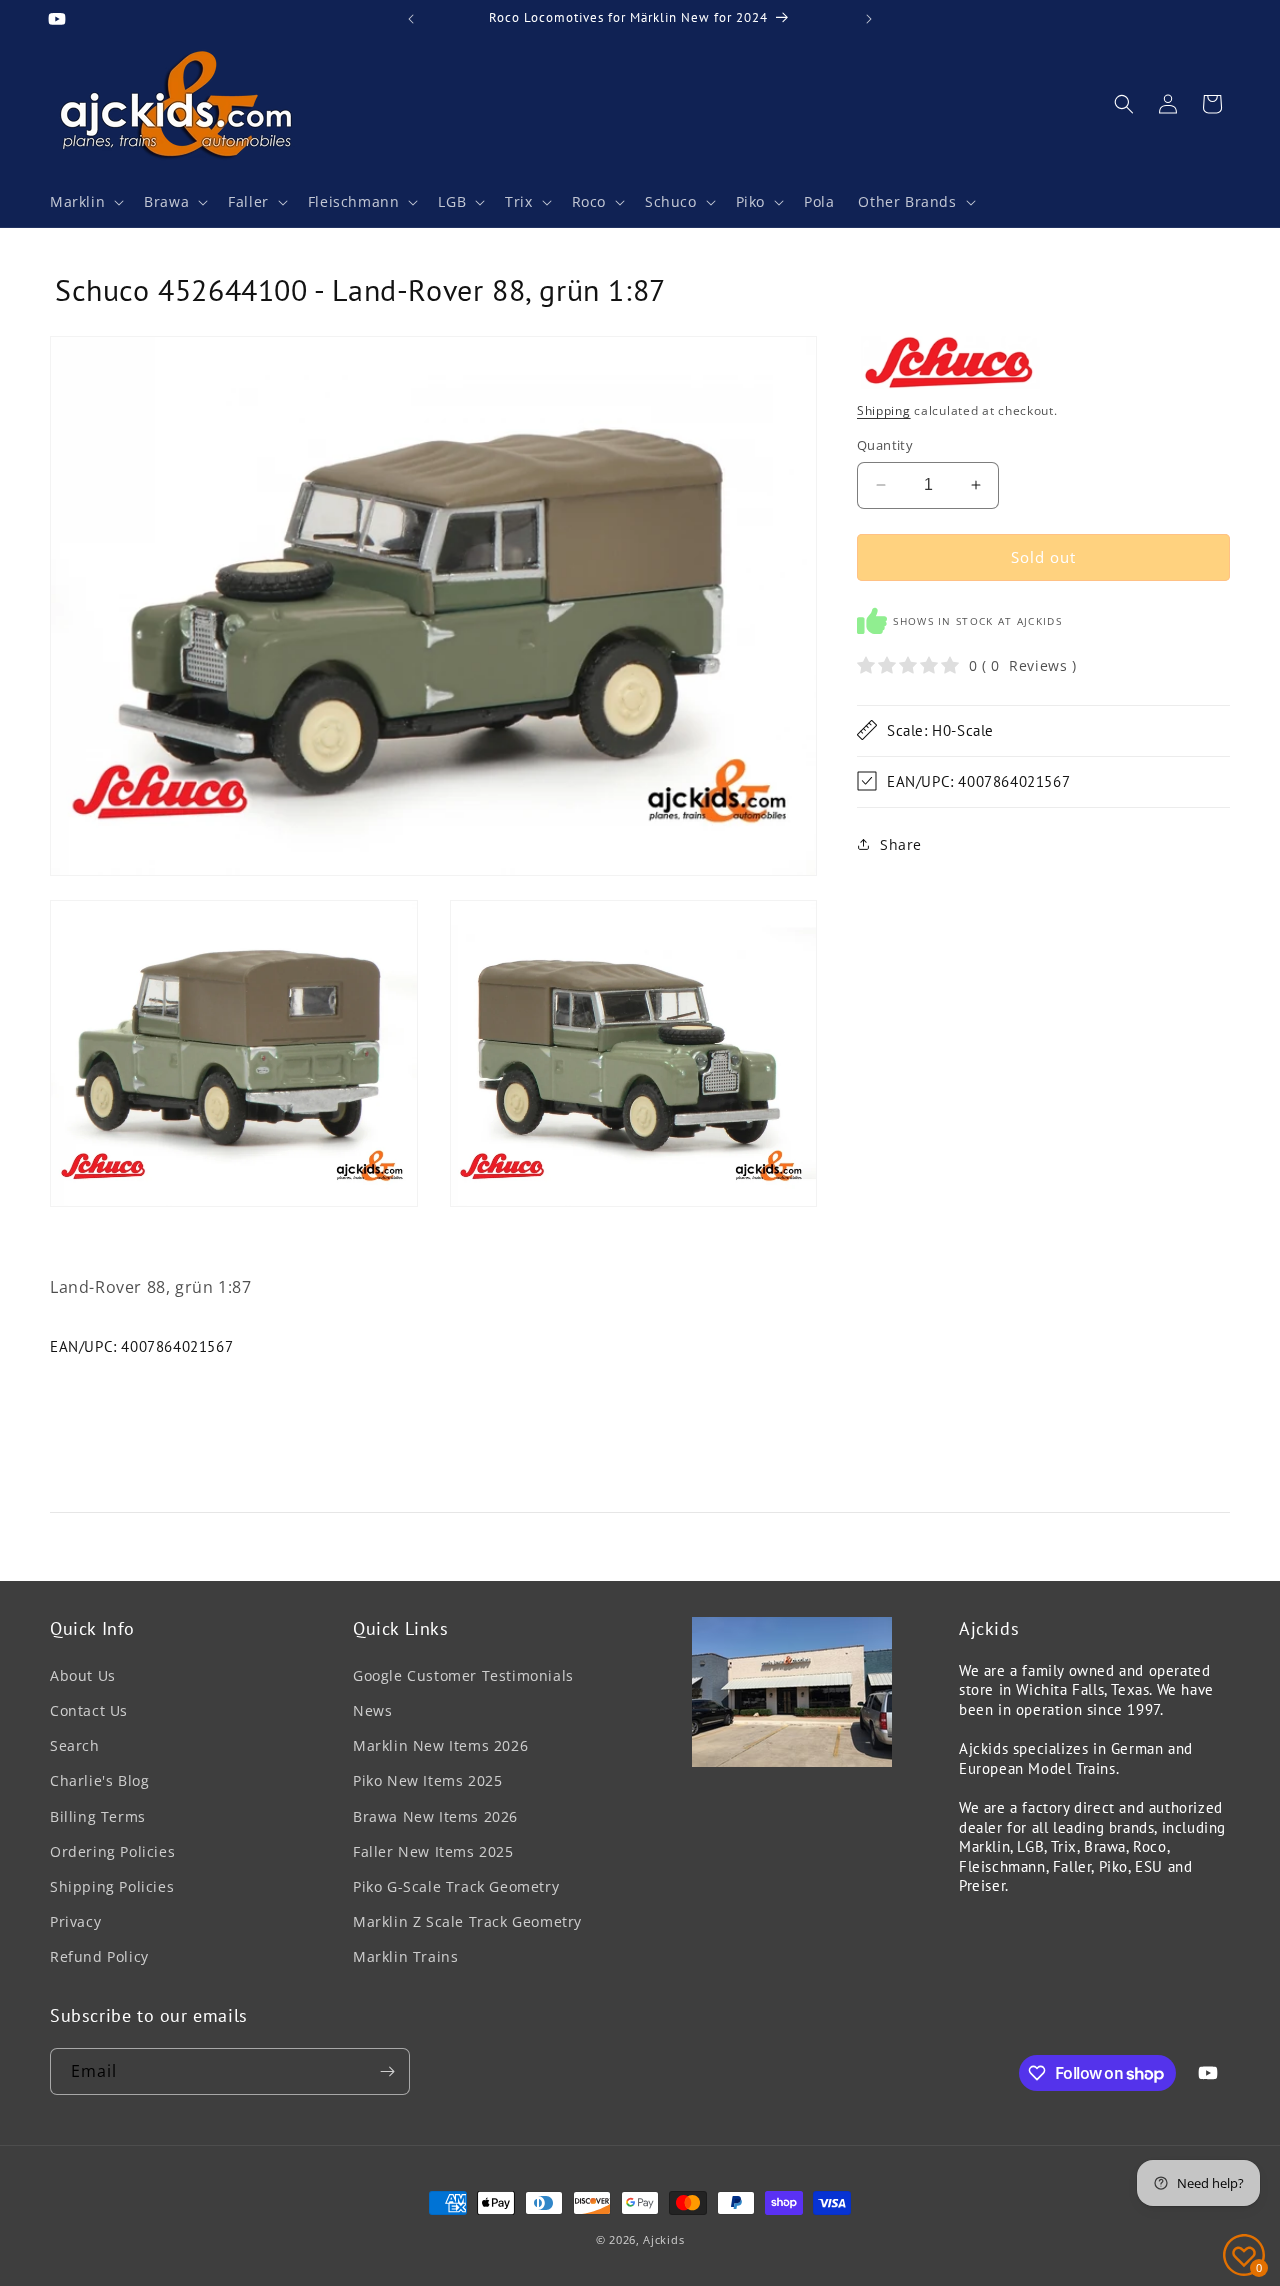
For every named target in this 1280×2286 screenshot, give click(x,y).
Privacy (75, 1921)
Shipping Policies (112, 1886)
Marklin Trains (405, 1956)
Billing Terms (98, 1816)
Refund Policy (99, 1956)
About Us (83, 1675)
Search (75, 1745)
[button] (85, 202)
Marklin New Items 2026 (440, 1745)
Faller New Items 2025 (433, 1851)
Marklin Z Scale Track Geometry (467, 1921)
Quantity (885, 445)
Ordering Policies (112, 1851)
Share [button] (901, 843)
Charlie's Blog (99, 1780)
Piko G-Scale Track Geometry (456, 1886)
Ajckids (663, 2239)
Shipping (884, 409)
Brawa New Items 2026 (435, 1816)
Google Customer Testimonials (463, 1675)
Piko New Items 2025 (427, 1780)
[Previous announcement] (411, 19)
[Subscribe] (387, 2071)
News (372, 1710)
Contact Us (89, 1710)
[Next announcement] (869, 19)
